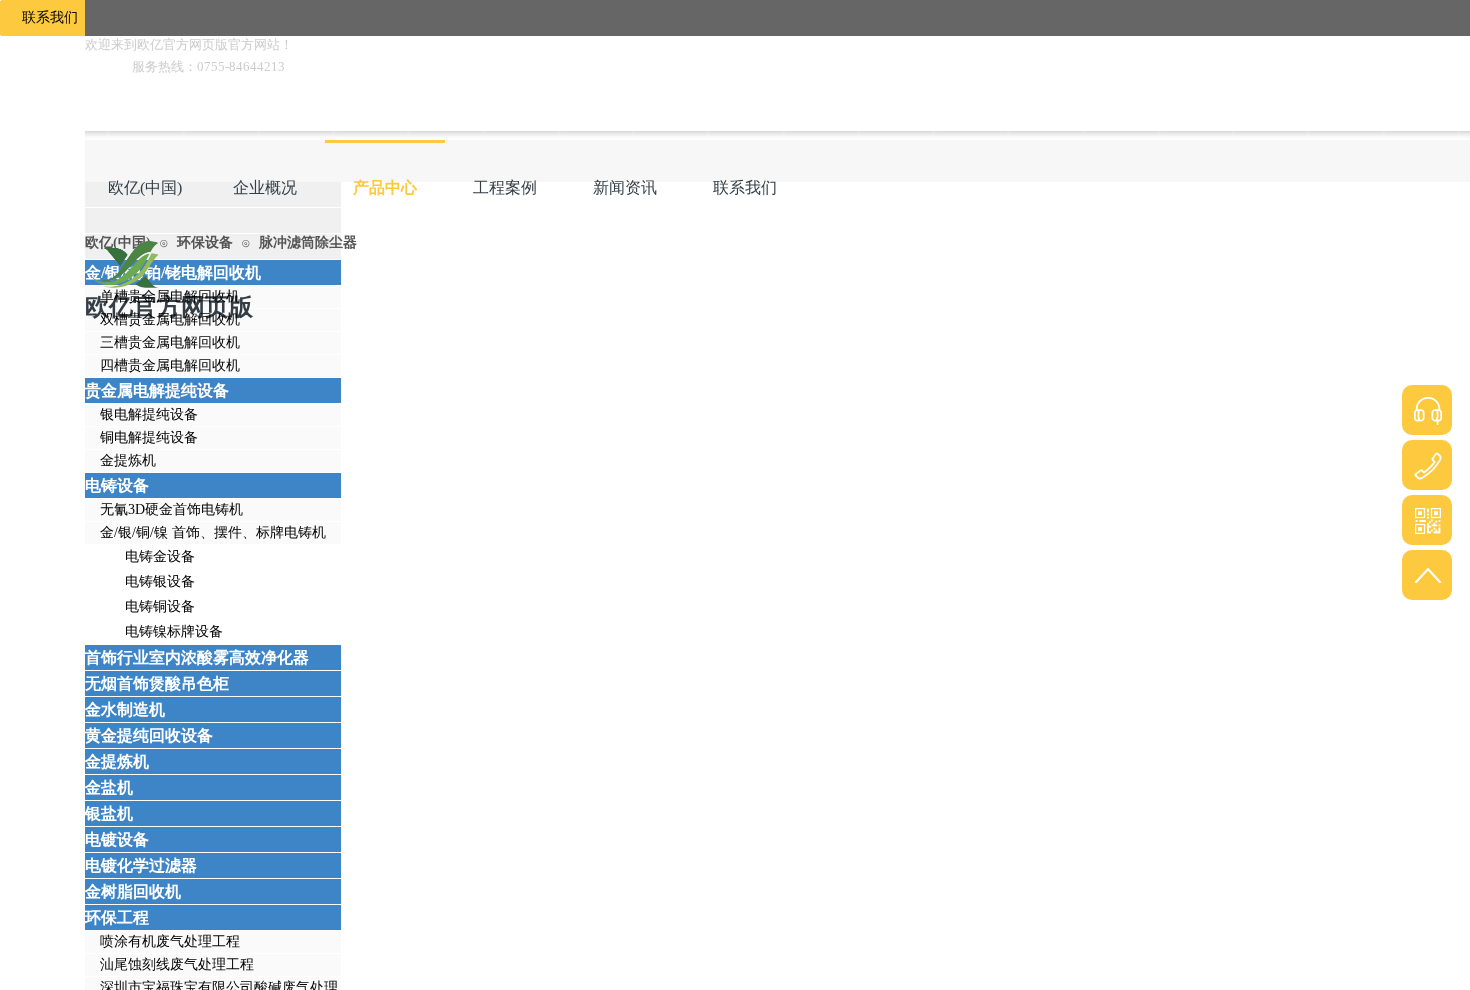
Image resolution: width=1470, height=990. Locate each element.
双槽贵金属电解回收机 (170, 319)
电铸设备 (117, 485)
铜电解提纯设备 (149, 437)
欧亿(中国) (145, 187)
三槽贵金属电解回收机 (170, 342)
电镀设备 (117, 839)
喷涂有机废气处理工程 (170, 941)
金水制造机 (125, 709)
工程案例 (505, 187)
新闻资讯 (625, 187)
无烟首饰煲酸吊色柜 (157, 683)
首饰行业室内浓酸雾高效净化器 (197, 657)
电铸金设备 (160, 556)
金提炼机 (128, 460)
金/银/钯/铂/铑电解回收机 (173, 272)
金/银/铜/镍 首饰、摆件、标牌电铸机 (213, 532)
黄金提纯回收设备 (149, 735)
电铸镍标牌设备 (174, 631)
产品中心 (385, 187)
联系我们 (745, 187)
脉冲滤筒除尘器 (308, 242)
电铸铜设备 (160, 606)
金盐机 (109, 787)
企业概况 (265, 187)
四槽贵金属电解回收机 (170, 365)
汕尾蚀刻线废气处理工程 (177, 964)
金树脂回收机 (133, 891)
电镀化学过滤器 (141, 865)
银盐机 (109, 813)
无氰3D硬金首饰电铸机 (171, 509)
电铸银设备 (160, 581)
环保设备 (205, 242)
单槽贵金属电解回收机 (170, 296)
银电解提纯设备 (149, 414)
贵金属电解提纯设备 (157, 390)
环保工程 (117, 917)
